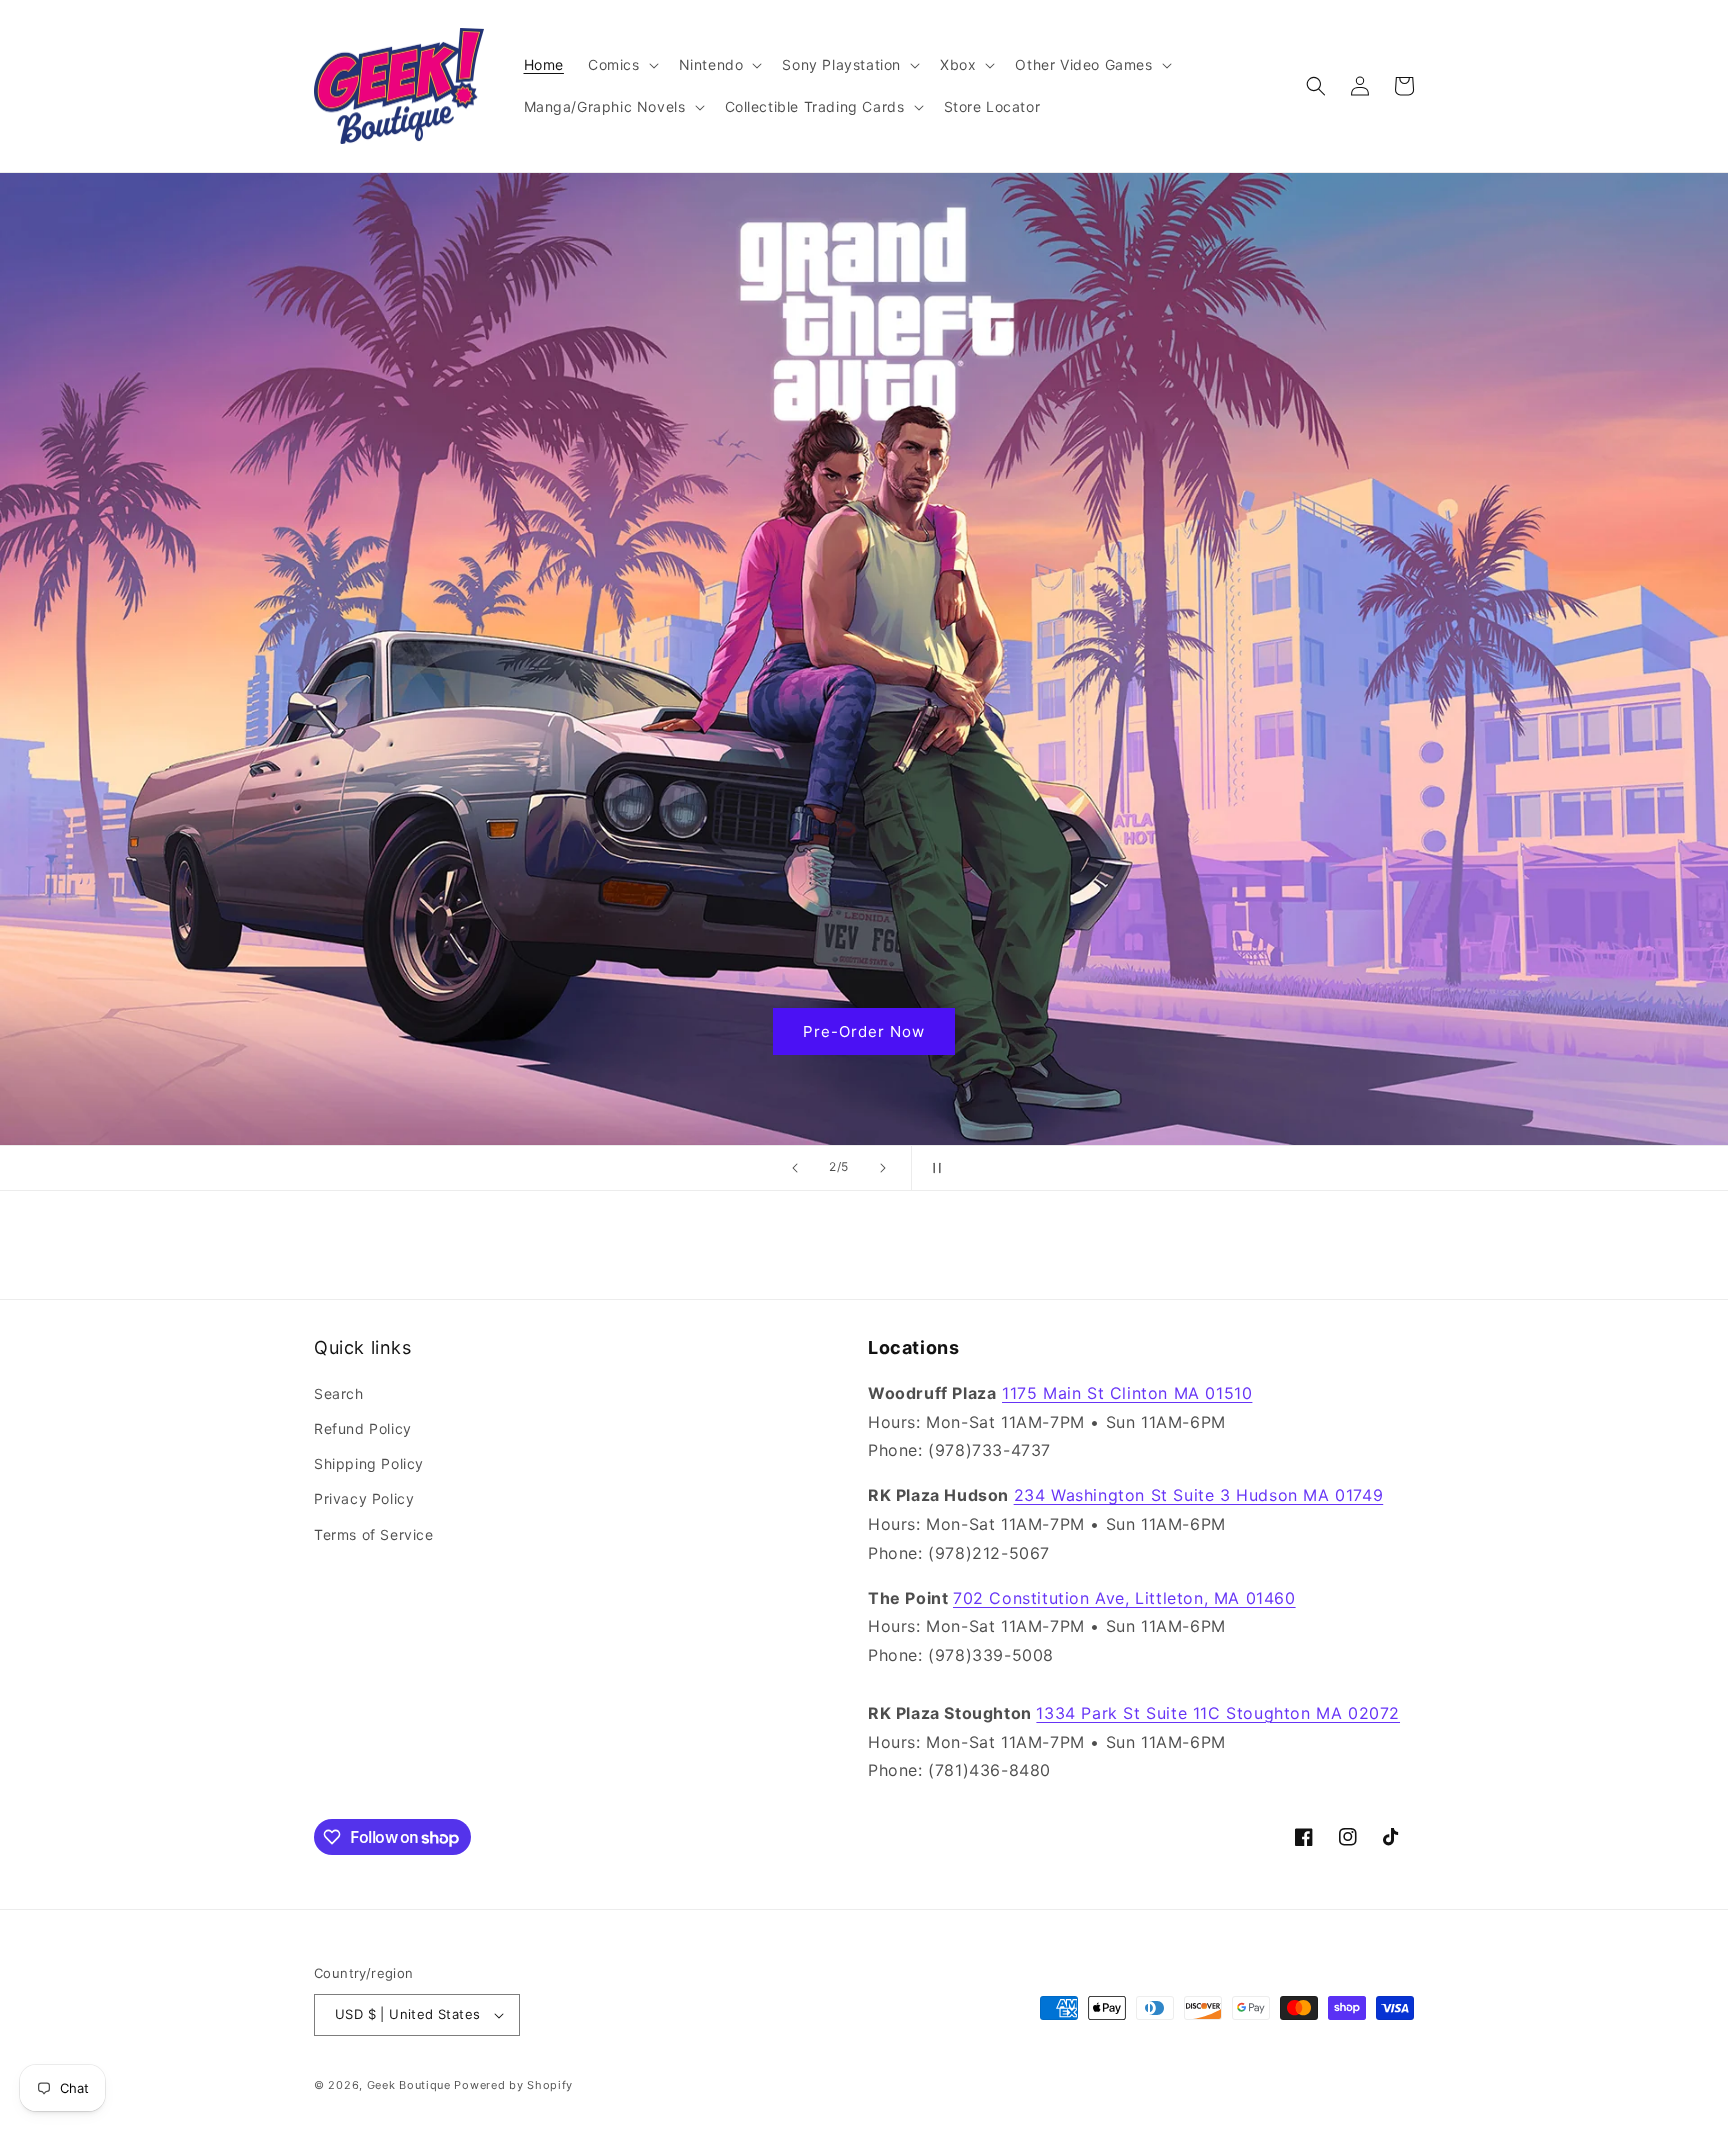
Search (339, 1393)
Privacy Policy (364, 1498)
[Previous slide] (795, 1168)
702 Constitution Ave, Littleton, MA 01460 (1124, 1598)
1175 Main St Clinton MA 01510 (1127, 1393)
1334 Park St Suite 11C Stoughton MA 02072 (1218, 1713)
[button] (621, 65)
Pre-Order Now (864, 1030)
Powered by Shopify (513, 2085)
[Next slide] (883, 1168)
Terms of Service (374, 1534)
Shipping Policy (369, 1463)
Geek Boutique (409, 2085)
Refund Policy (363, 1428)
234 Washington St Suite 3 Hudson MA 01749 (1199, 1495)
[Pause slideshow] (933, 1168)
